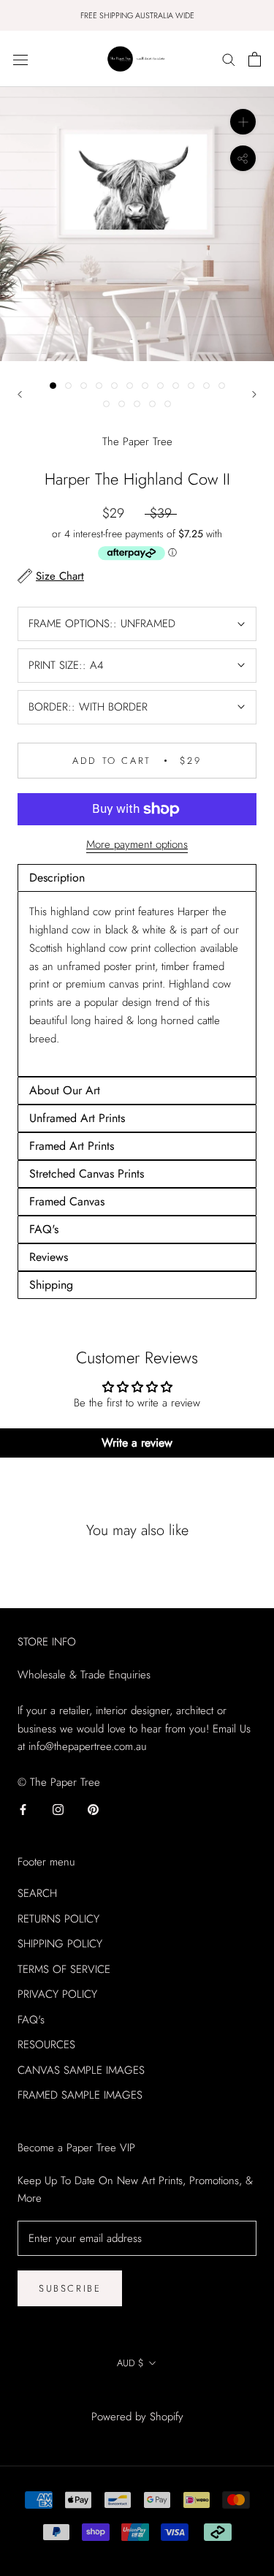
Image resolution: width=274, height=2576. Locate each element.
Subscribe (70, 2288)
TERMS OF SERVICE (64, 1969)
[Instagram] (58, 1809)
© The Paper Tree (137, 2397)
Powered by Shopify (137, 2417)
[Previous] (20, 394)
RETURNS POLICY (58, 1919)
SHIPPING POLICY (60, 1944)
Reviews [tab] (49, 1257)
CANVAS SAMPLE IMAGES (81, 2070)
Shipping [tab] (51, 1285)
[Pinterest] (93, 1809)
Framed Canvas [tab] (67, 1201)
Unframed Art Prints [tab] (77, 1118)
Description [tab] (57, 878)
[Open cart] (255, 59)
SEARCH (37, 1893)
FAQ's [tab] (44, 1229)
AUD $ (130, 2363)
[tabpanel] (137, 984)
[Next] (254, 394)
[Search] (229, 59)
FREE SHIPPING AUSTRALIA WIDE (137, 15)
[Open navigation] (20, 59)
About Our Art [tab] (65, 1090)
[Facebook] (23, 1809)
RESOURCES (46, 2045)
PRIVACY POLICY (57, 1994)
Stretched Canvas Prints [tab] (87, 1174)
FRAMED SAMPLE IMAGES (80, 2095)
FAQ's (31, 2020)
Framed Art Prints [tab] (72, 1146)
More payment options (137, 844)
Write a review (137, 1443)
